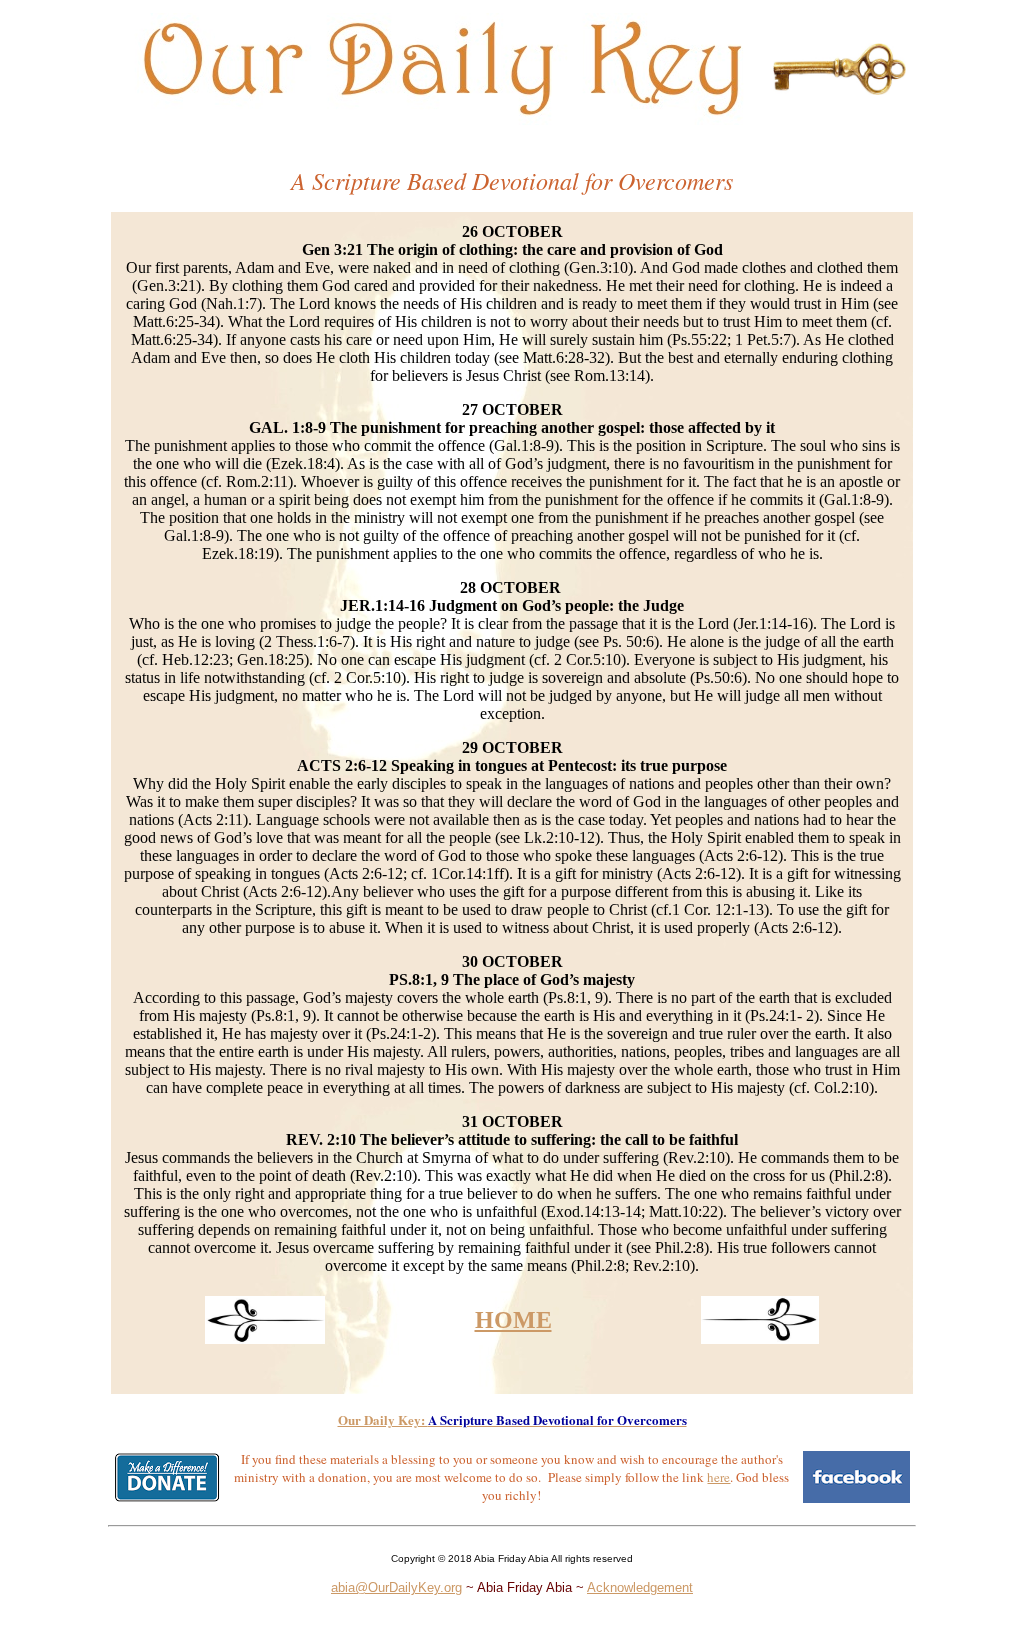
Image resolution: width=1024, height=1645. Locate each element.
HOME (513, 1320)
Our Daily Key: (383, 1419)
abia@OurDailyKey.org (396, 1587)
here (718, 1477)
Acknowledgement (640, 1587)
